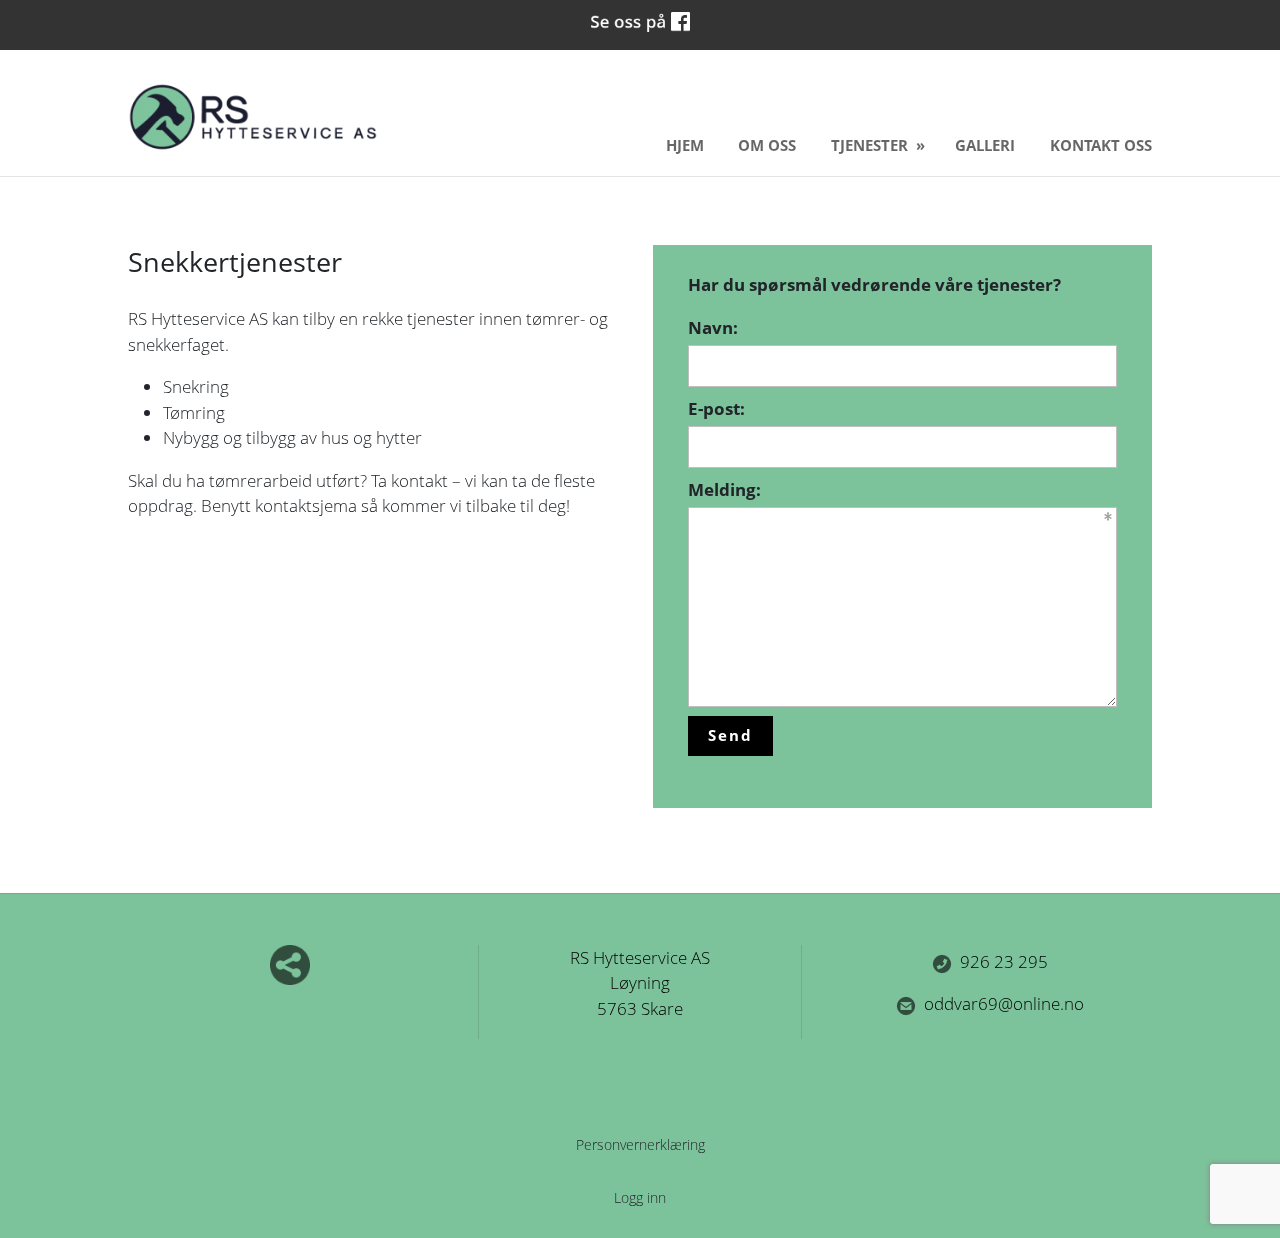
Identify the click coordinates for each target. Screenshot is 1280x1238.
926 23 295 (1004, 961)
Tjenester (871, 145)
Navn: (713, 327)
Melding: (724, 489)
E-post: (716, 408)
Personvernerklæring (640, 1144)
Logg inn (640, 1197)
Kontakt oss (1101, 145)
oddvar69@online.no (1004, 1003)
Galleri (985, 145)
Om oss (767, 145)
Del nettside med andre (290, 965)
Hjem (685, 145)
